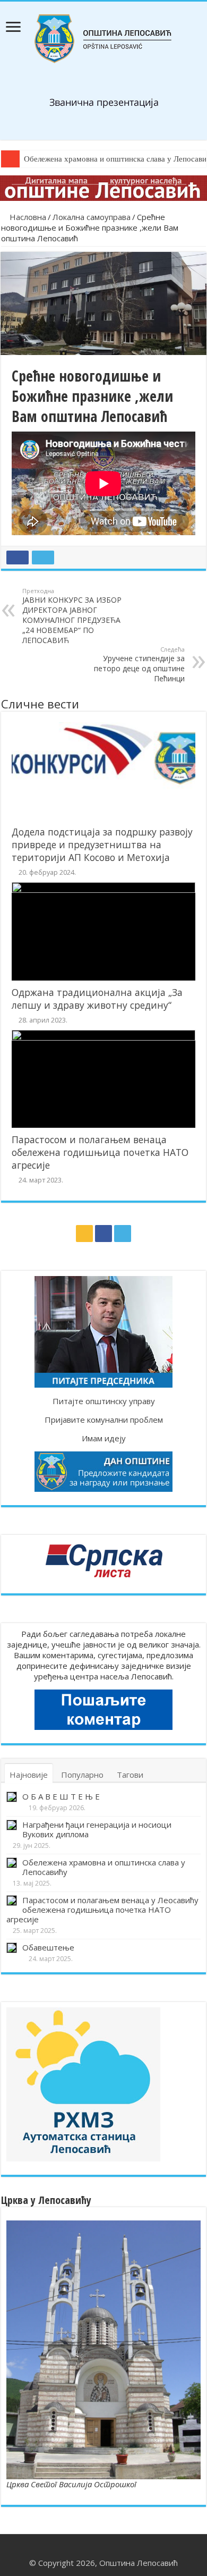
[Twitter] (123, 1234)
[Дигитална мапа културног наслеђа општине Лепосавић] (103, 187)
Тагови (130, 1775)
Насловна (27, 217)
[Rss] (84, 1234)
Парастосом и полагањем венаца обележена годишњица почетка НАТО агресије (100, 1152)
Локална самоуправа (92, 217)
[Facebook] (103, 1234)
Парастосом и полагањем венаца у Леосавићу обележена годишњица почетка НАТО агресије (102, 1910)
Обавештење (48, 1947)
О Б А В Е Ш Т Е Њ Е (61, 1796)
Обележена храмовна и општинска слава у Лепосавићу (104, 1867)
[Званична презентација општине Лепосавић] (104, 37)
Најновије (29, 1775)
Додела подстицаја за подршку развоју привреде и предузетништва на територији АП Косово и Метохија (102, 844)
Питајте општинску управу (104, 1401)
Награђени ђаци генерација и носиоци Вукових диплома (97, 1829)
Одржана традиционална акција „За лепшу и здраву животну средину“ (97, 999)
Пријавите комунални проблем (104, 1420)
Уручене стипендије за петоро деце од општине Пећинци (139, 664)
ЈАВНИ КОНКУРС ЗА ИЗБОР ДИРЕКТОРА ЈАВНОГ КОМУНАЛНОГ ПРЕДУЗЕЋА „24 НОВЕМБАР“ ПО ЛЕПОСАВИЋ (72, 616)
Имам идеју (104, 1438)
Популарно (82, 1775)
